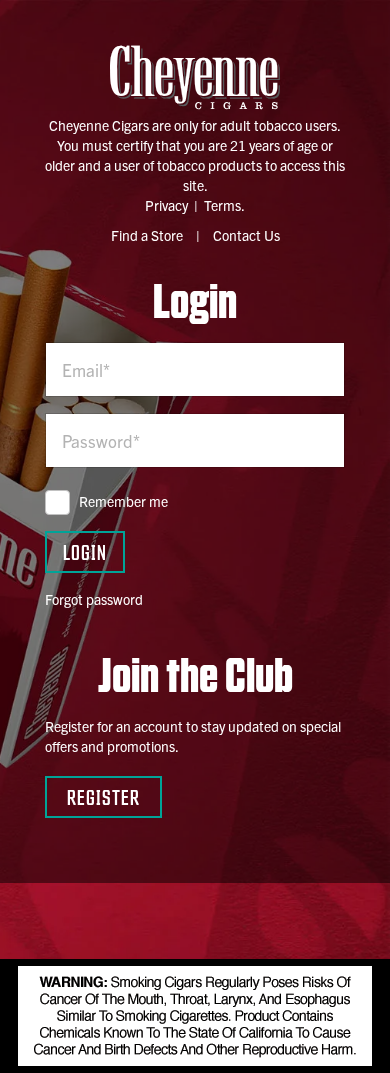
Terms (222, 205)
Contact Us (246, 235)
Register (103, 796)
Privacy (166, 205)
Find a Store (147, 235)
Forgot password (94, 599)
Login (85, 551)
